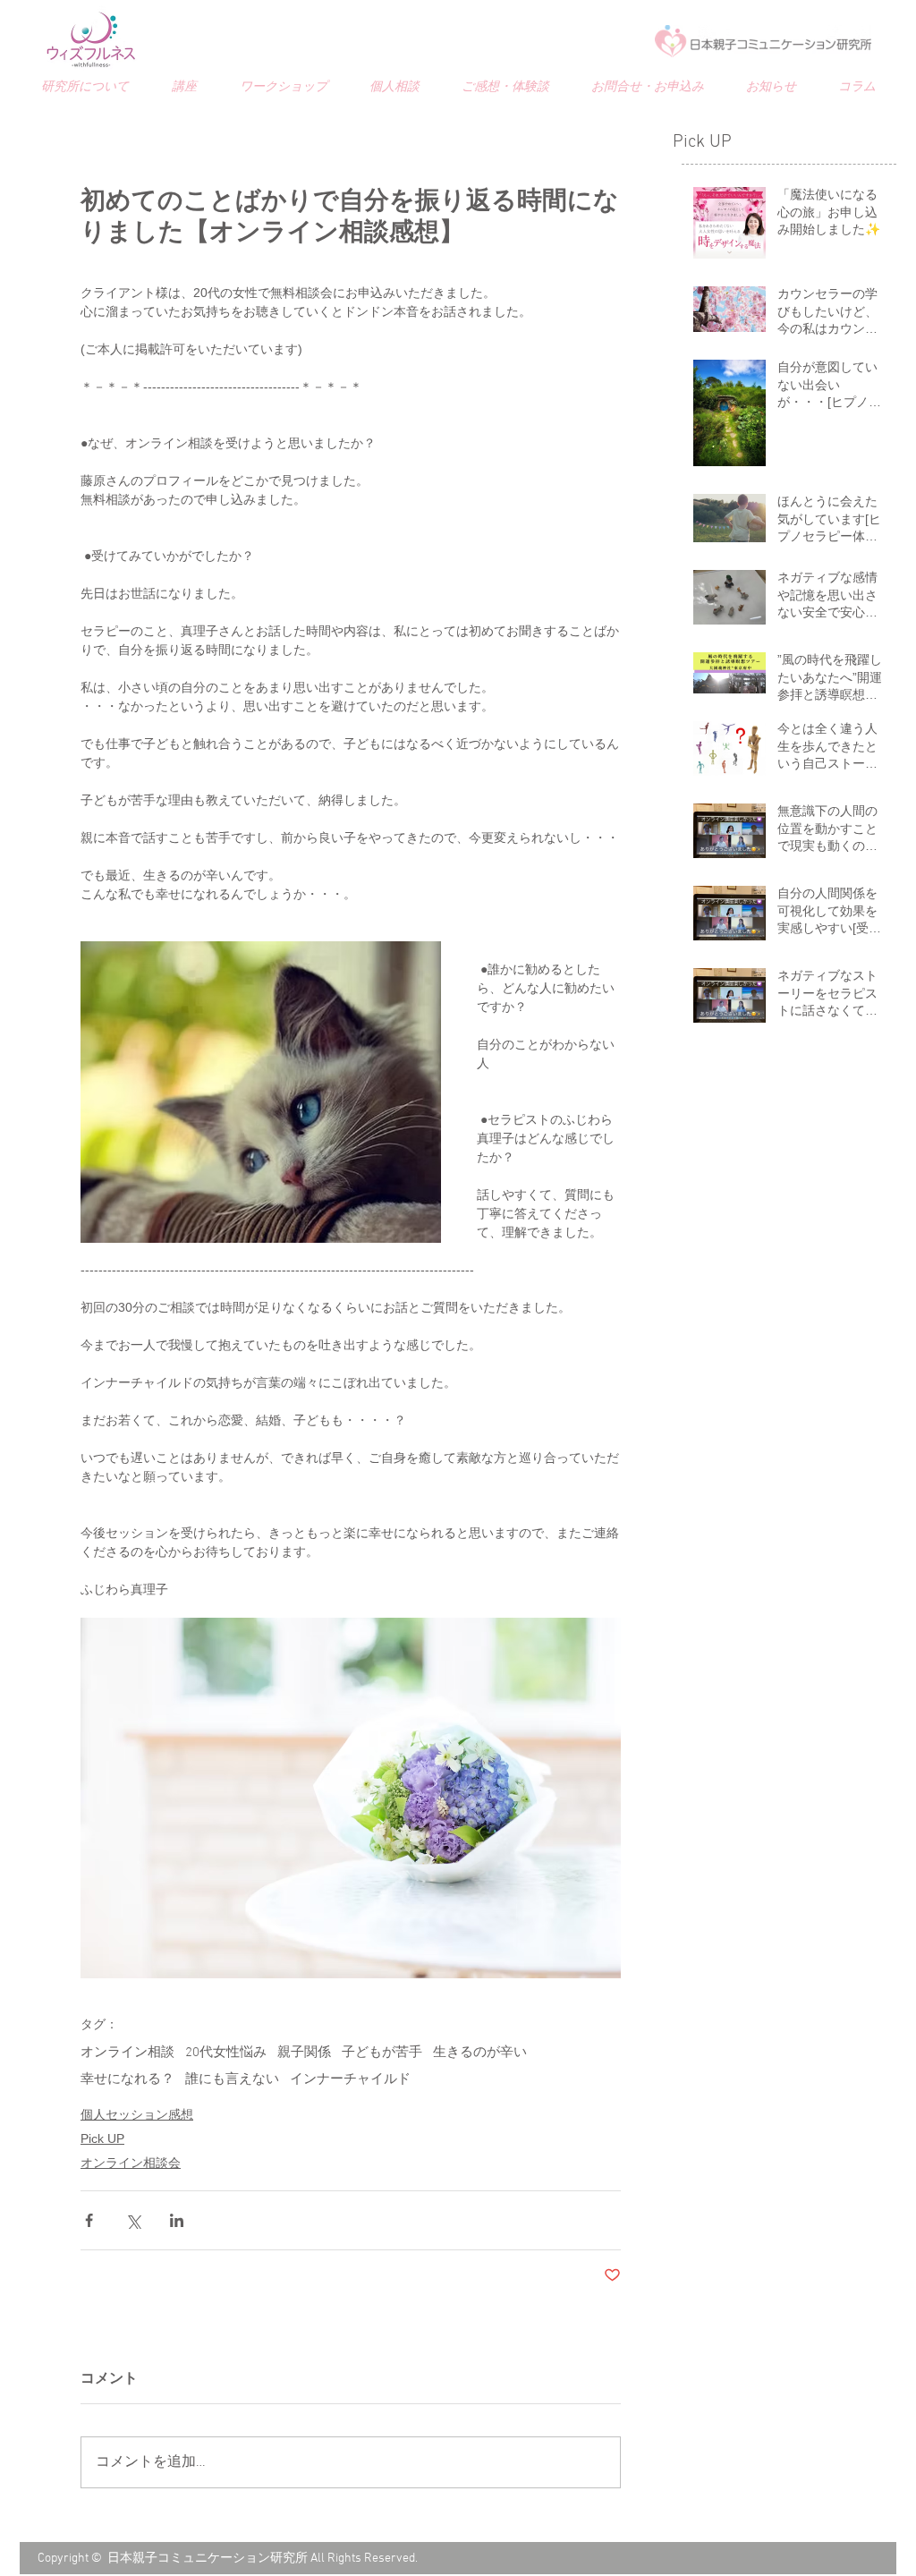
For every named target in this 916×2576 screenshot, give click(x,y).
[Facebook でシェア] (89, 2220)
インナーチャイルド (350, 2079)
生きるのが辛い (480, 2053)
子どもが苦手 (382, 2053)
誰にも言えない (232, 2079)
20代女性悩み (226, 2053)
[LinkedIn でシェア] (177, 2220)
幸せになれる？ (127, 2079)
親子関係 (304, 2053)
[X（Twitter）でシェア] (133, 2220)
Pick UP (102, 2138)
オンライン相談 (127, 2053)
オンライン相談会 (131, 2163)
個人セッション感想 (137, 2114)
